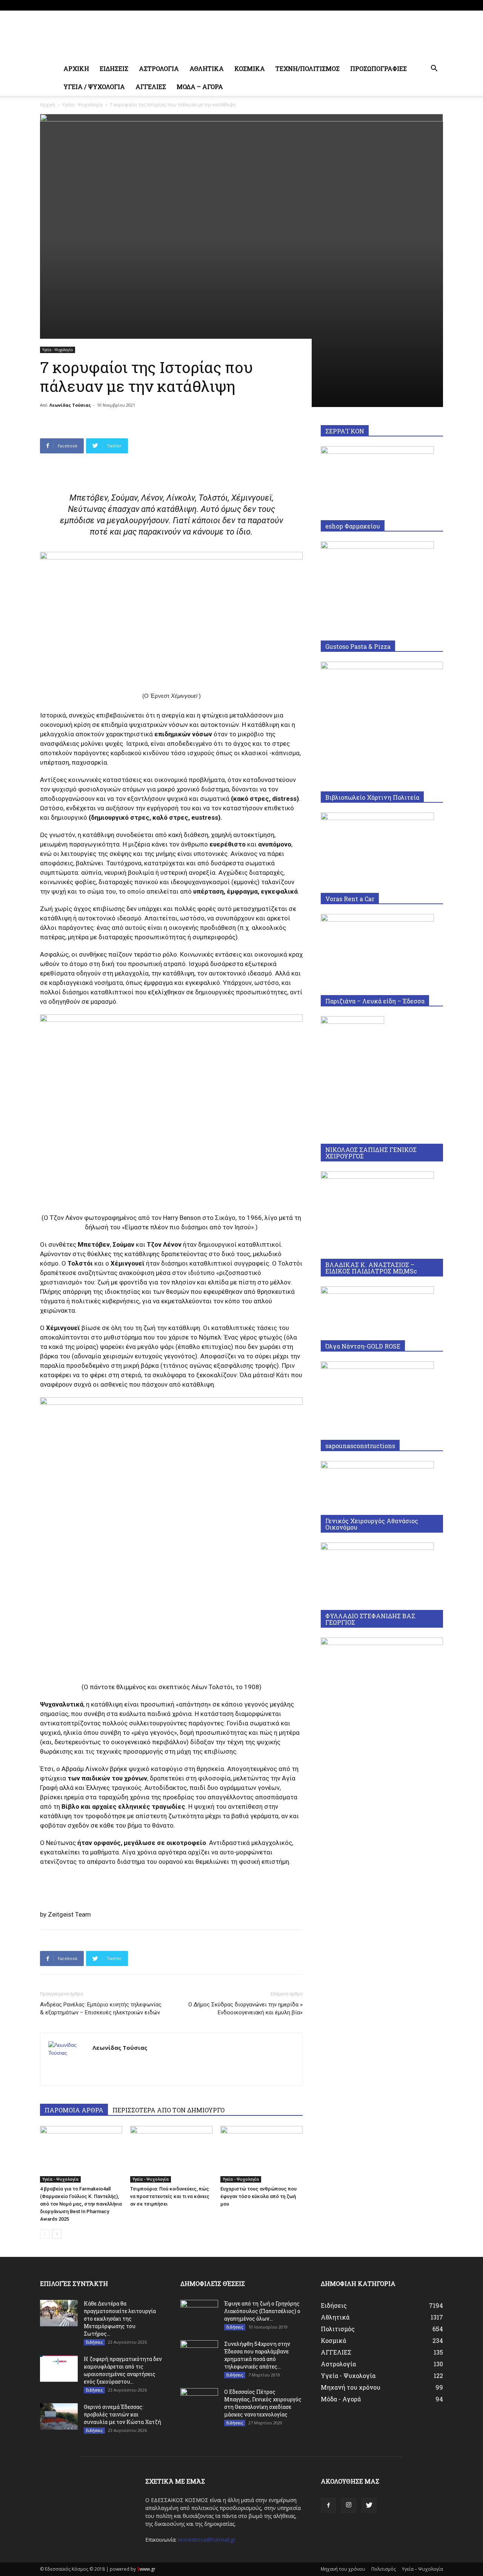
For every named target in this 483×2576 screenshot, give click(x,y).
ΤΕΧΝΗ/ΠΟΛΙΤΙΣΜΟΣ (308, 68)
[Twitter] (437, 5)
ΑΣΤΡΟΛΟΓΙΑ (159, 68)
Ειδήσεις (94, 2342)
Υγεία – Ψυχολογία (422, 2569)
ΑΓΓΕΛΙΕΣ (151, 87)
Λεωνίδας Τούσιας (70, 405)
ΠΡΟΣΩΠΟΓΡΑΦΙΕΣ (378, 68)
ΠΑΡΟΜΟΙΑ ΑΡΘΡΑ (74, 2110)
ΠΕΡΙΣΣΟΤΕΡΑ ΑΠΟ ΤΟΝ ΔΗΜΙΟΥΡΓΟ (168, 2110)
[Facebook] (412, 5)
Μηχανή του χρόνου (343, 2569)
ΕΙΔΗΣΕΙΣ (114, 68)
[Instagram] (425, 5)
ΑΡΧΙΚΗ (76, 68)
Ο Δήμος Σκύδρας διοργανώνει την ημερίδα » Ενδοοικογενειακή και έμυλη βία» (245, 2008)
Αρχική (48, 105)
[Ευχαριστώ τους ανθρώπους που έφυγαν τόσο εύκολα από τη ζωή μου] (261, 2154)
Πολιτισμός (384, 2569)
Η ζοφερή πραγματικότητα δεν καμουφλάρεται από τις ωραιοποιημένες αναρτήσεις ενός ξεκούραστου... (123, 2370)
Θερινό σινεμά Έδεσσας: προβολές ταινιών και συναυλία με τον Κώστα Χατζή (122, 2414)
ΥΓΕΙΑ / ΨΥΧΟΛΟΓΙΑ (94, 87)
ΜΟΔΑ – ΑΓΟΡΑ (200, 87)
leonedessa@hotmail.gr (207, 2540)
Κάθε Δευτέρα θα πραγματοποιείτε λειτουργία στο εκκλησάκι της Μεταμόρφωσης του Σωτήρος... (120, 2319)
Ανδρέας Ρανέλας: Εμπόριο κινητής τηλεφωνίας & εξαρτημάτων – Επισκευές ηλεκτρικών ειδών (101, 2008)
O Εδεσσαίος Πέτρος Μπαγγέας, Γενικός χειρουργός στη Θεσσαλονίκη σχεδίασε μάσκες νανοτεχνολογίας (263, 2403)
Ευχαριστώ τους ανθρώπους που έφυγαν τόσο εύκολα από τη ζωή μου (258, 2196)
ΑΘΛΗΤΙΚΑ (207, 68)
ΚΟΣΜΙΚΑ (250, 68)
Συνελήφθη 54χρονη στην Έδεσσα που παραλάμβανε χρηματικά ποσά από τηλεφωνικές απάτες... (257, 2355)
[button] (434, 69)
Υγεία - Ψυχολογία (82, 105)
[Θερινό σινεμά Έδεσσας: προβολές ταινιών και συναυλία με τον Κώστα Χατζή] (59, 2416)
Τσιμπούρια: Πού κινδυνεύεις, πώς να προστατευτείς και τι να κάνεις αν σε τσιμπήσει (170, 2196)
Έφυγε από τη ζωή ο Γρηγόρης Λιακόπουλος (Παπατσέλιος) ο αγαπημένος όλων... (262, 2311)
